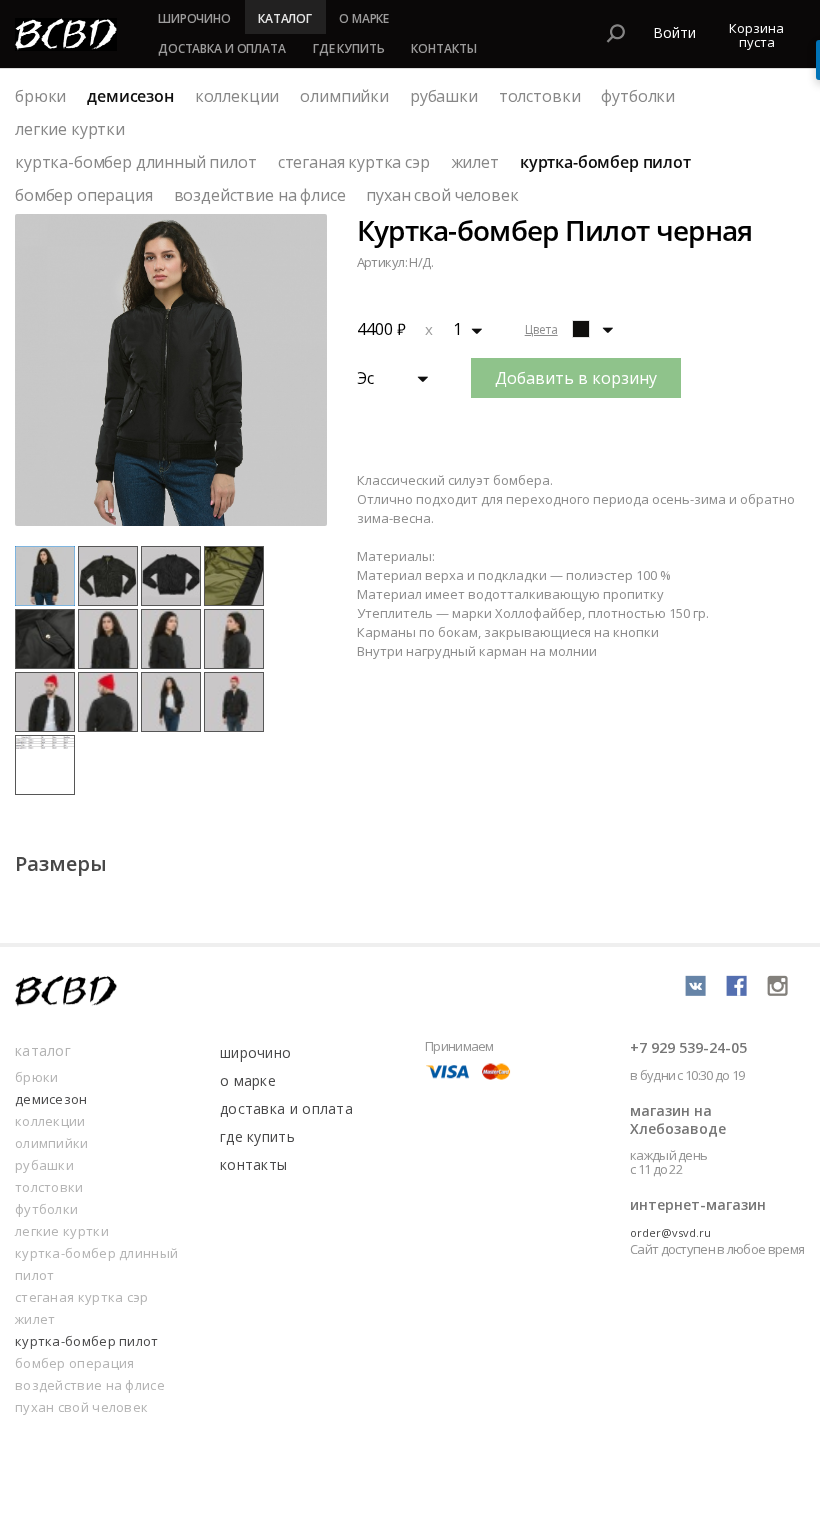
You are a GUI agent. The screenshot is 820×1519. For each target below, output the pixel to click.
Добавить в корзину (576, 378)
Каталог (43, 1050)
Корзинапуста (756, 35)
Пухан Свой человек (442, 195)
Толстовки (540, 96)
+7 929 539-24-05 (688, 1047)
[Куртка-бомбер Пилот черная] (581, 329)
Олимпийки (344, 96)
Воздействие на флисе (260, 195)
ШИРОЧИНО (194, 18)
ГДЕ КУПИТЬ (349, 48)
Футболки (638, 96)
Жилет (475, 162)
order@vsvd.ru (670, 1232)
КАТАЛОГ (285, 18)
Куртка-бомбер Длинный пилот (136, 162)
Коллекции (237, 96)
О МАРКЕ (364, 18)
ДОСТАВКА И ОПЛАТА (222, 48)
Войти (674, 32)
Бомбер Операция (84, 195)
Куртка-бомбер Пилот (605, 162)
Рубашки (444, 96)
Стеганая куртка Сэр (354, 162)
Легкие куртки (70, 129)
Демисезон (130, 96)
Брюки (40, 96)
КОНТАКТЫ (443, 48)
